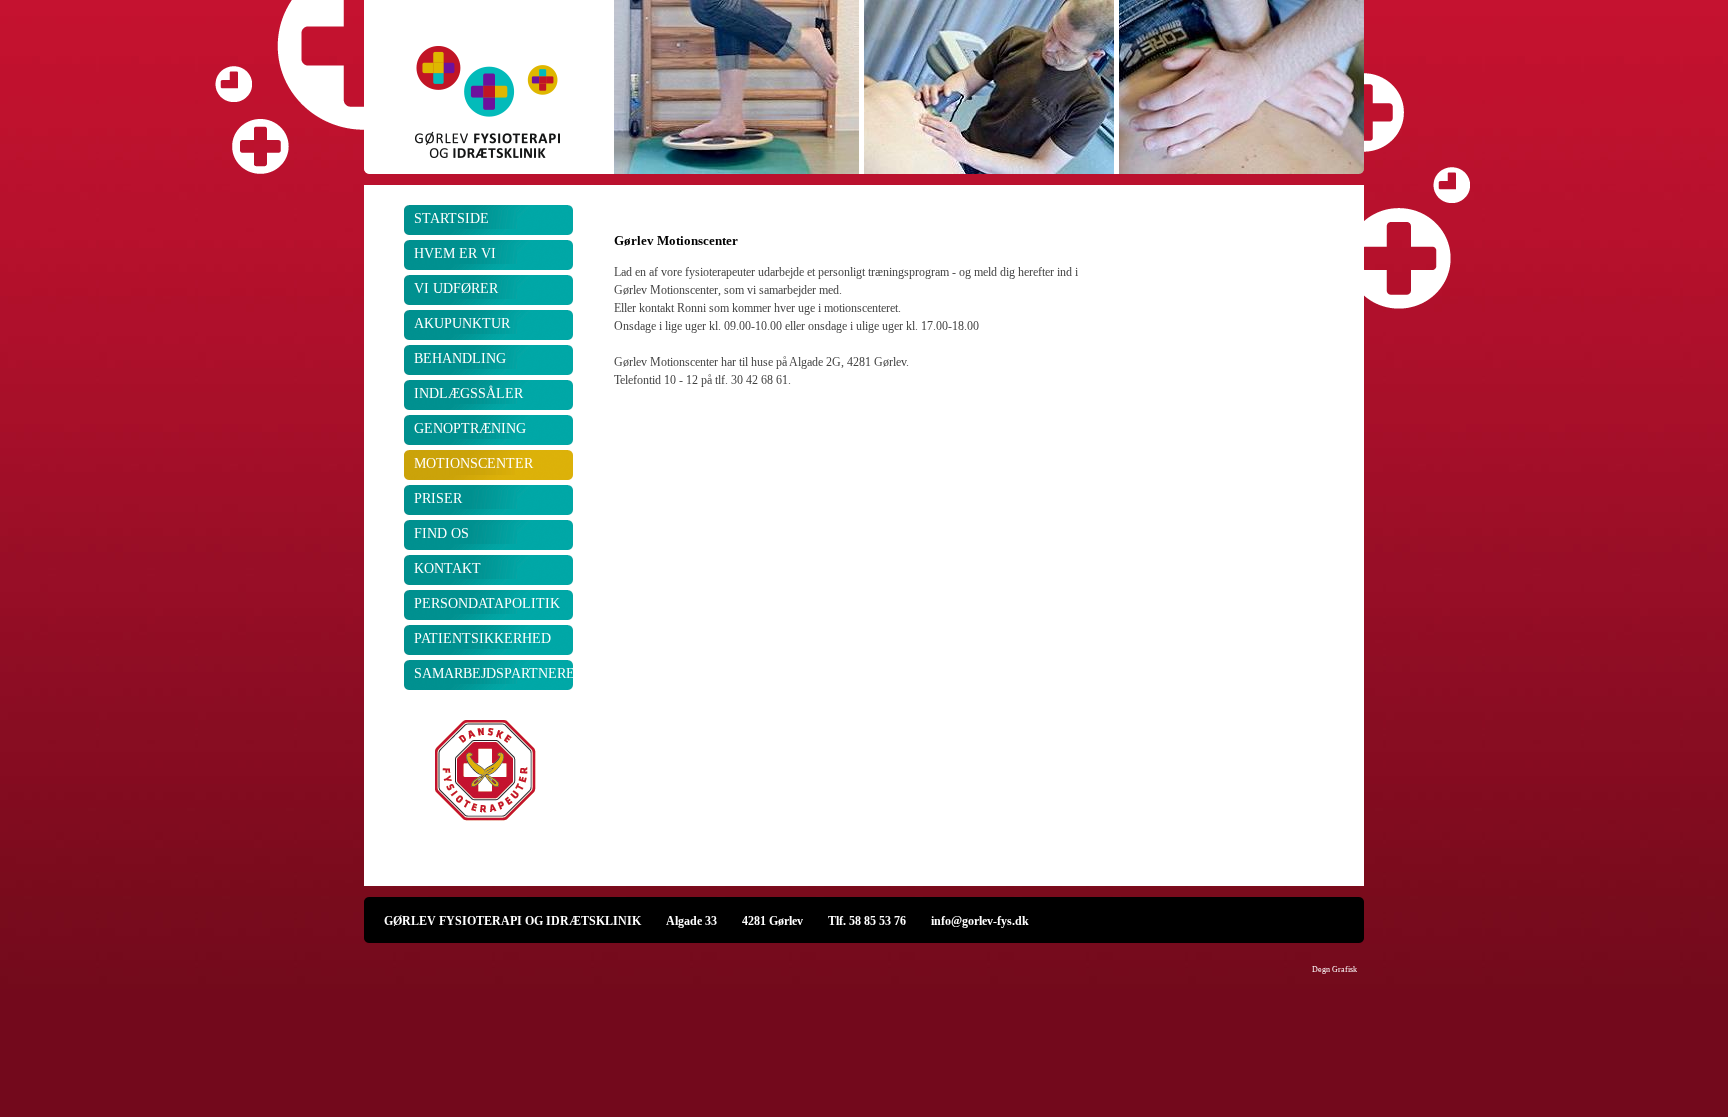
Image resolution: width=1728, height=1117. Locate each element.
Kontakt (447, 568)
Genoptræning (470, 428)
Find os (441, 533)
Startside (451, 218)
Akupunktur (462, 323)
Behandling (460, 358)
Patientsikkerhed (482, 638)
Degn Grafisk (1334, 969)
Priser (438, 498)
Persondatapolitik (487, 603)
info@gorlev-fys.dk (980, 920)
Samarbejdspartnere (494, 673)
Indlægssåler (468, 393)
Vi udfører (456, 288)
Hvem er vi (455, 253)
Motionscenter (473, 463)
